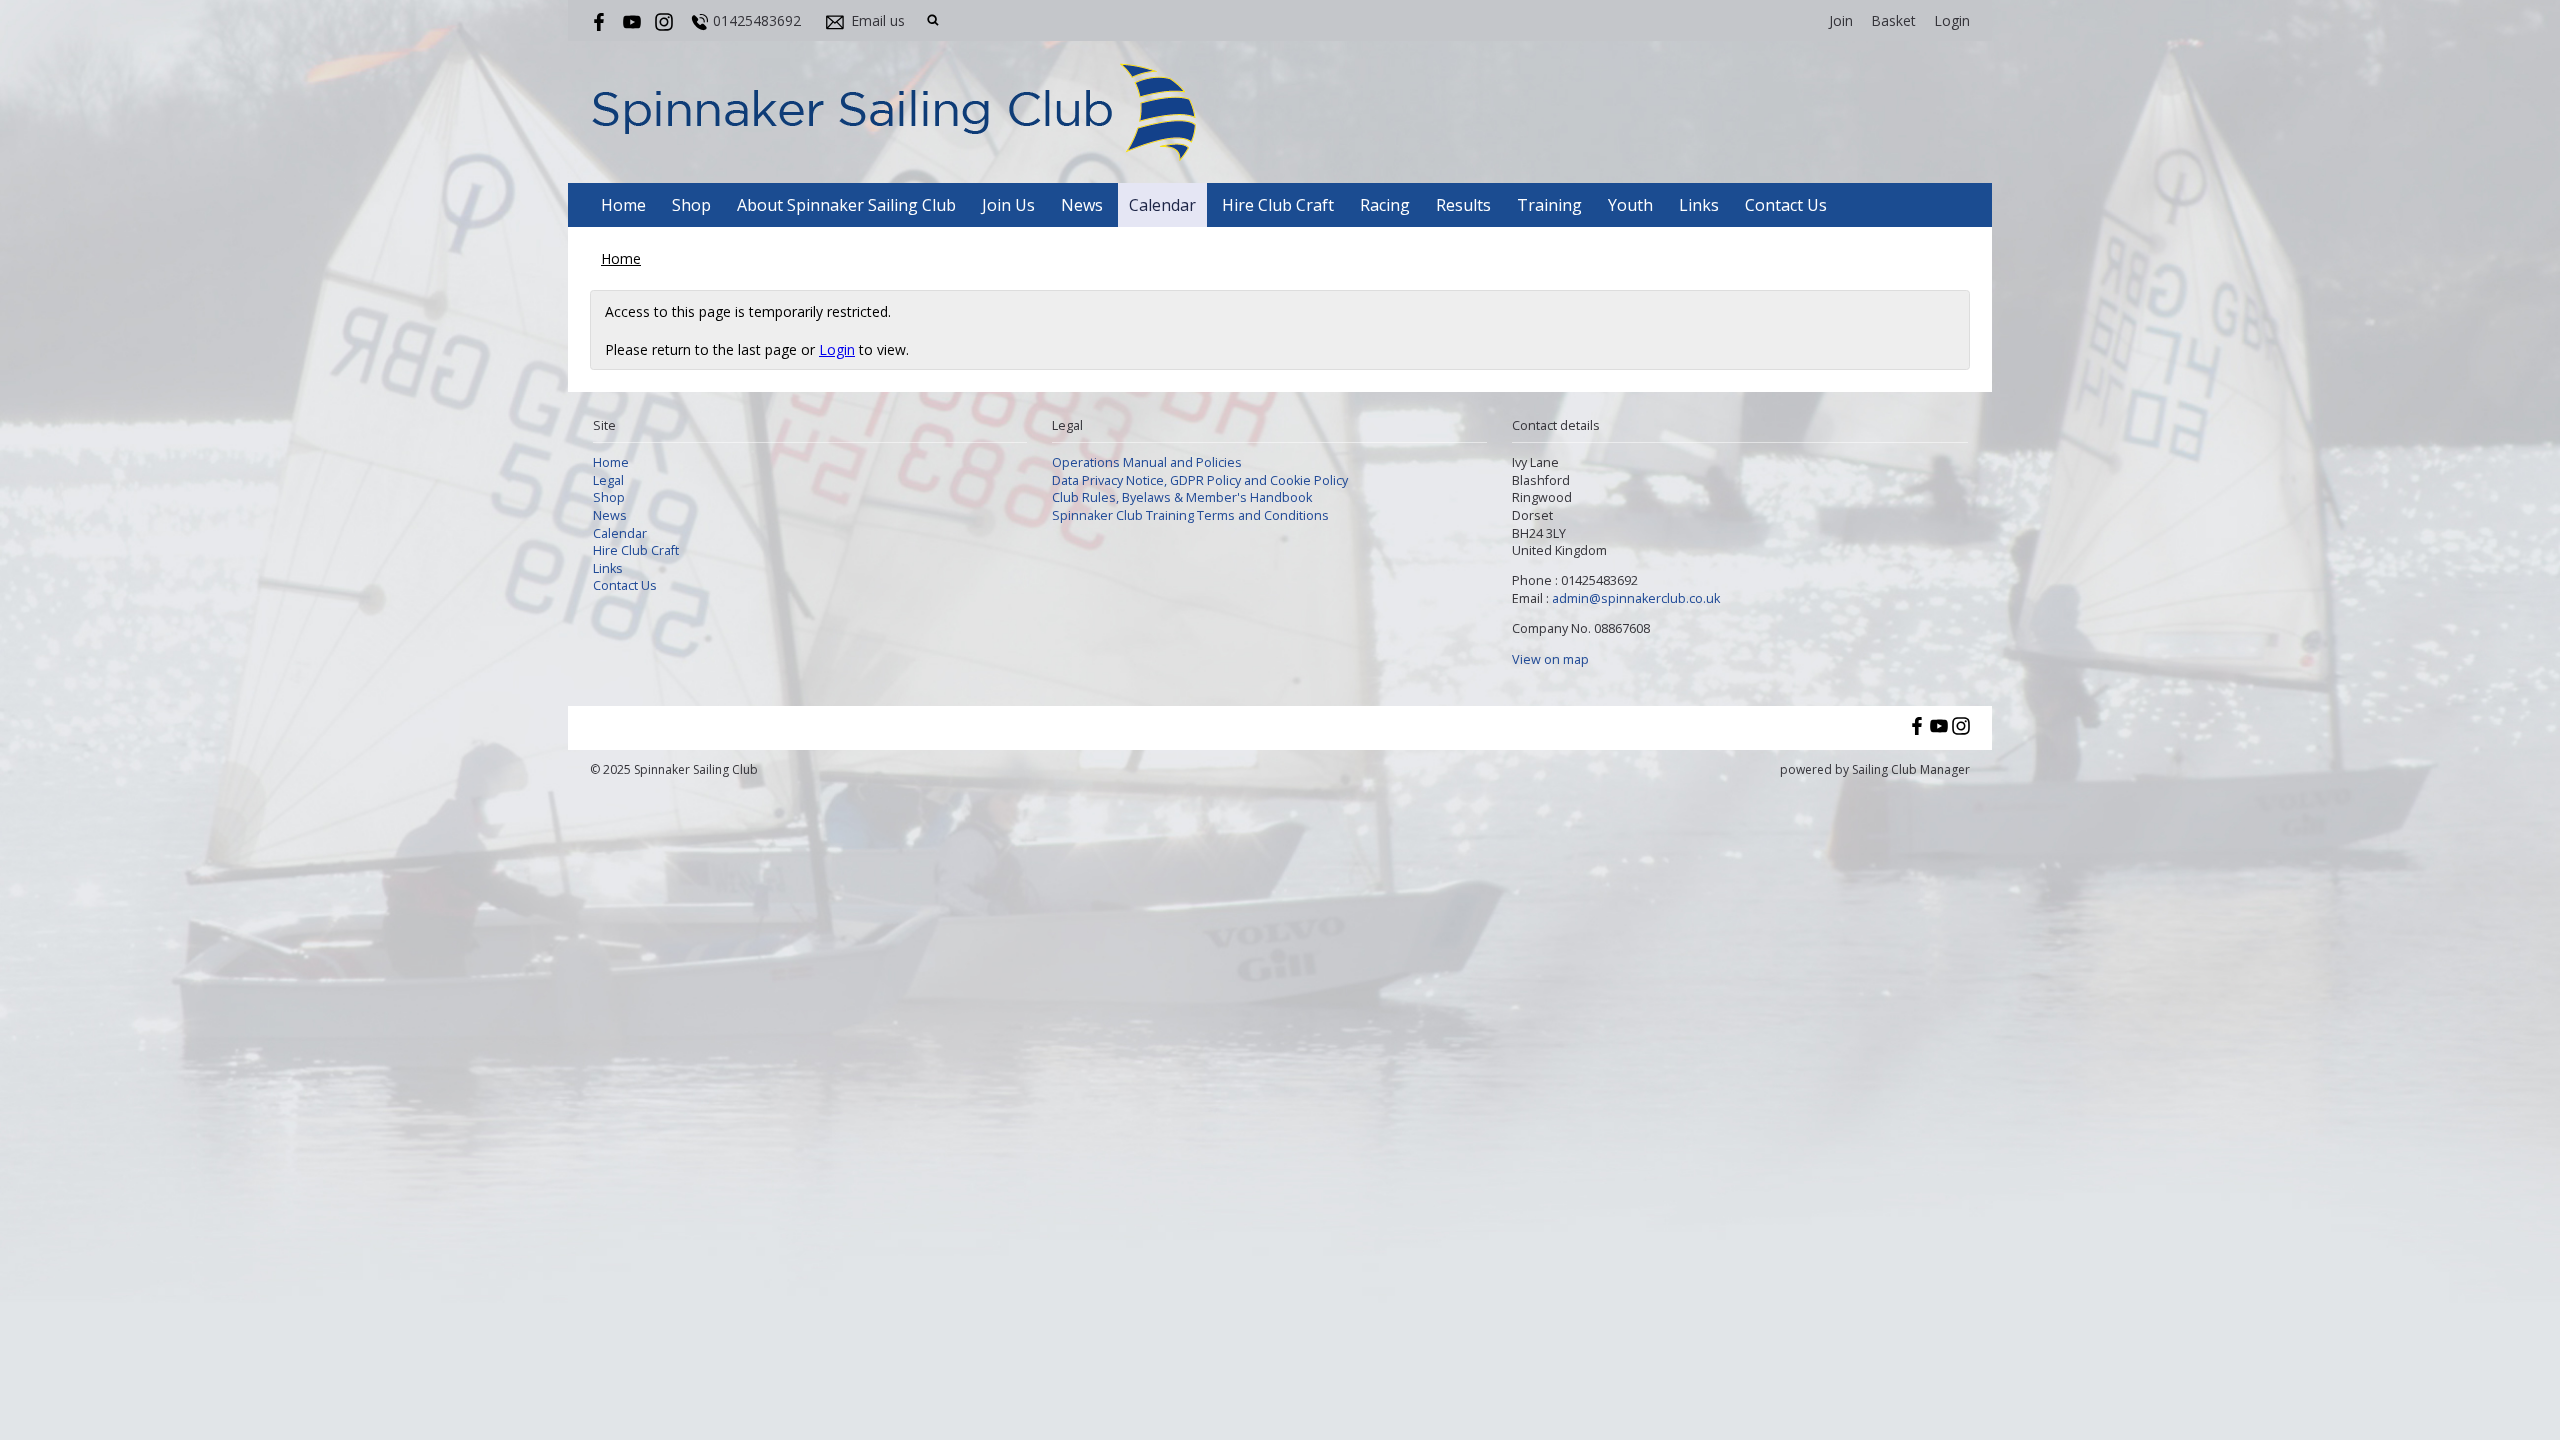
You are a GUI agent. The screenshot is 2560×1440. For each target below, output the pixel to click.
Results (1463, 205)
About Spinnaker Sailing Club (846, 205)
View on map (1550, 659)
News (1082, 205)
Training (1549, 205)
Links (1699, 205)
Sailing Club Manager (1911, 769)
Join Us (1008, 205)
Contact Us (1786, 205)
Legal (608, 480)
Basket (1893, 20)
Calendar (1162, 205)
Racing (1385, 205)
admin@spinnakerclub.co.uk (1636, 598)
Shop (691, 205)
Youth (1630, 205)
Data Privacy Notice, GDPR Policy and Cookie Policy (1200, 480)
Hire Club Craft (1278, 205)
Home (623, 205)
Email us (878, 20)
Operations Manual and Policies (1147, 462)
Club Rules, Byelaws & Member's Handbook (1182, 497)
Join (1841, 20)
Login (1952, 20)
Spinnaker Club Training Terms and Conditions (1190, 515)
